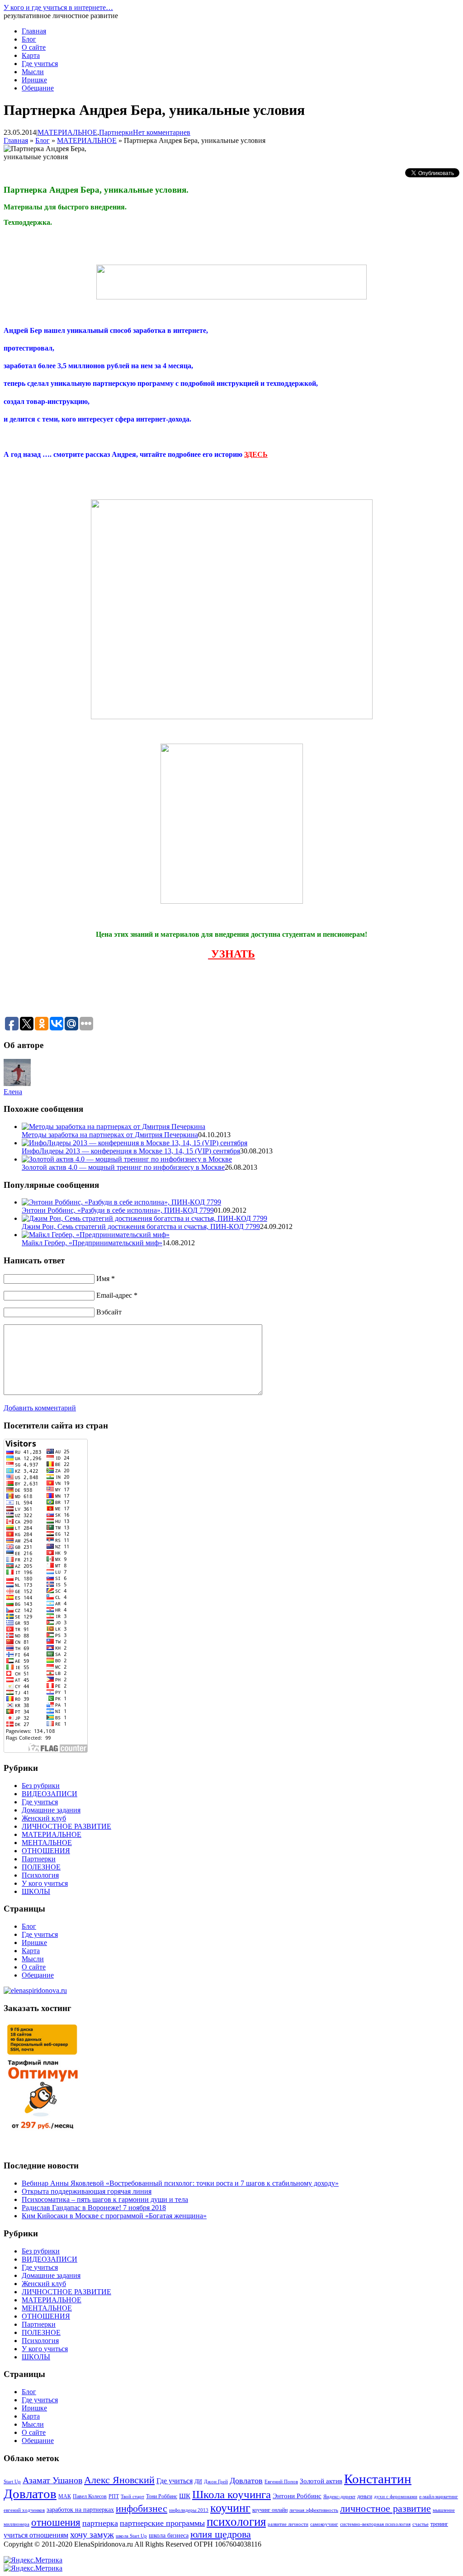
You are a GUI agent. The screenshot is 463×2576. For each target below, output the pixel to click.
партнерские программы (162, 2523)
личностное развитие (385, 2509)
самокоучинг (324, 2524)
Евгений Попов (281, 2482)
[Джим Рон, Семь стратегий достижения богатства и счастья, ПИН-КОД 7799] (144, 1218)
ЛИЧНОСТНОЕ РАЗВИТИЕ (66, 1826)
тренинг (439, 2524)
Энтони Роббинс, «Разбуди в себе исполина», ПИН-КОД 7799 (118, 1210)
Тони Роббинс (162, 2496)
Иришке (34, 80)
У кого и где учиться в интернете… (58, 7)
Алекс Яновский (119, 2480)
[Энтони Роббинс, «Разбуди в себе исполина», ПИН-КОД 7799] (121, 1202)
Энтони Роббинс (297, 2496)
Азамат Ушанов (52, 2480)
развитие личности (288, 2524)
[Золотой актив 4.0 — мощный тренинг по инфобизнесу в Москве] (127, 1159)
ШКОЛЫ (36, 1891)
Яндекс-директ (339, 2497)
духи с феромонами (396, 2497)
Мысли (33, 72)
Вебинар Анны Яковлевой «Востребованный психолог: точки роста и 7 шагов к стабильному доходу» (180, 2183)
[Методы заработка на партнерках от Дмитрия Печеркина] (113, 1127)
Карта (31, 55)
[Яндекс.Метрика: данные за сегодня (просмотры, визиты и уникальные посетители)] (33, 2560)
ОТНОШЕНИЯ (46, 1851)
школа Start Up (131, 2536)
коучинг (230, 2508)
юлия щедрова (221, 2534)
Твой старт (132, 2497)
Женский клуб (44, 1818)
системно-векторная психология (375, 2524)
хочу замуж (92, 2534)
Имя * (106, 1279)
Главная (34, 31)
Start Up (12, 2482)
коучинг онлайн (270, 2510)
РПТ (114, 2496)
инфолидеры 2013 (189, 2510)
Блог (29, 39)
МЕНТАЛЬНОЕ (47, 1843)
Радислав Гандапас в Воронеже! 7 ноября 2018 (94, 2208)
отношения (56, 2522)
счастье (420, 2524)
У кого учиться (45, 1883)
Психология (40, 1875)
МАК (65, 2496)
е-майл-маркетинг (439, 2497)
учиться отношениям (36, 2535)
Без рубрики (41, 1786)
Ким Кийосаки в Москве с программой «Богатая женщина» (114, 2216)
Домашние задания (51, 1810)
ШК (185, 2496)
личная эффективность (314, 2510)
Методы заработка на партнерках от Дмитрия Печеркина (110, 1135)
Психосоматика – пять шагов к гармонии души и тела (105, 2199)
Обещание (38, 88)
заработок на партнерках (80, 2510)
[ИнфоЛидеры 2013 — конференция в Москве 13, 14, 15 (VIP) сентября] (135, 1143)
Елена (13, 1092)
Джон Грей (216, 2482)
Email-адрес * (117, 1295)
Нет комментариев (162, 132)
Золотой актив (321, 2481)
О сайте (34, 47)
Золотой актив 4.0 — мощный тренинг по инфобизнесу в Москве (123, 1167)
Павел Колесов (90, 2496)
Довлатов (246, 2481)
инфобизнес (142, 2509)
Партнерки (116, 132)
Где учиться (40, 64)
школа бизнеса (169, 2536)
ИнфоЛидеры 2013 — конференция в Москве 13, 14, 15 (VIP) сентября (131, 1151)
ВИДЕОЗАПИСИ (50, 1794)
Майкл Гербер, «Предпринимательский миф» (92, 1243)
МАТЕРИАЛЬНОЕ (67, 132)
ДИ (198, 2481)
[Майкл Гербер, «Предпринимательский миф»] (96, 1235)
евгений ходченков (24, 2510)
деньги (365, 2496)
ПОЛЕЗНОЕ (41, 1867)
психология (236, 2522)
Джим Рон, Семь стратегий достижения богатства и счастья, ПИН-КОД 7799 (141, 1226)
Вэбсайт (109, 1312)
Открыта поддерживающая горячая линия (87, 2191)
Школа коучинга (231, 2494)
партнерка (100, 2523)
